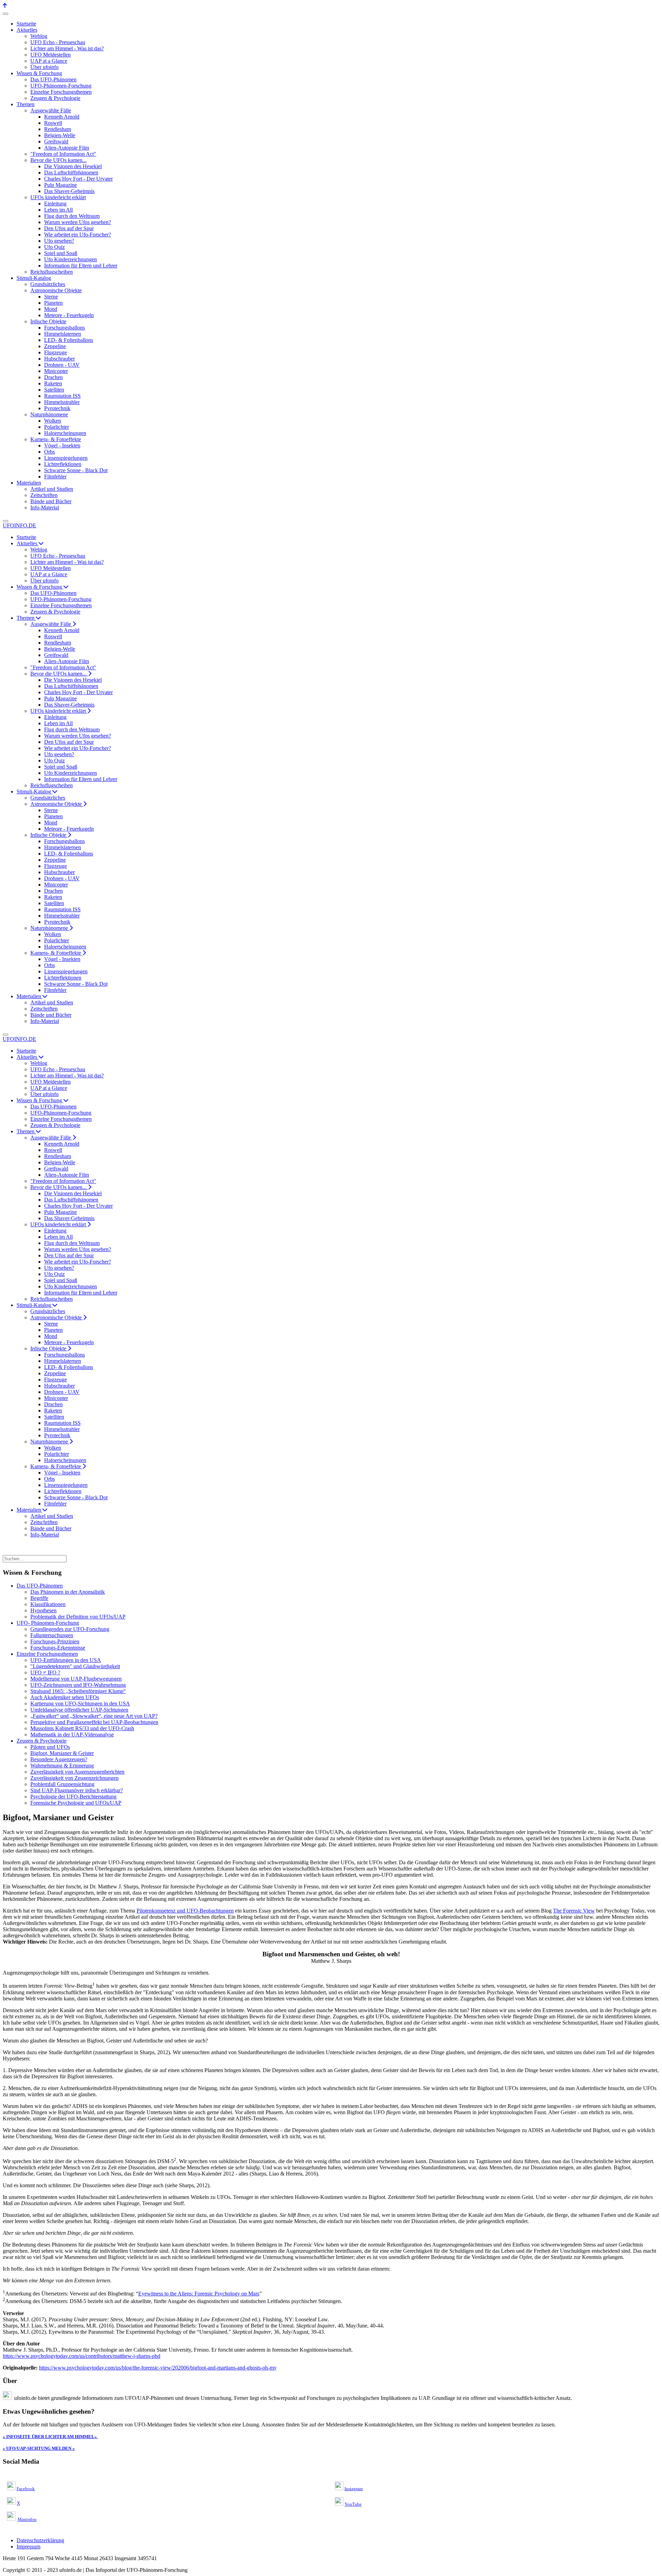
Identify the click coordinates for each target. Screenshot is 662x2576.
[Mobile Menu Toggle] (6, 14)
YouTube (353, 2504)
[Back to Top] (5, 6)
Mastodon (27, 2519)
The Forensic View (574, 1911)
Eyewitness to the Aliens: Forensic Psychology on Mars (199, 2294)
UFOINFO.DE (19, 525)
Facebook (26, 2489)
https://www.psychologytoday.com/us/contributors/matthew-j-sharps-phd (82, 2356)
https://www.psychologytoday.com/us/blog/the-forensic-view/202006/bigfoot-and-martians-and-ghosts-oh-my (158, 2368)
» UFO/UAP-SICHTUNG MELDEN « (39, 2448)
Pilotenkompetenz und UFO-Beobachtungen (185, 1911)
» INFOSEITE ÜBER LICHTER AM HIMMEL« (50, 2437)
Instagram (354, 2489)
